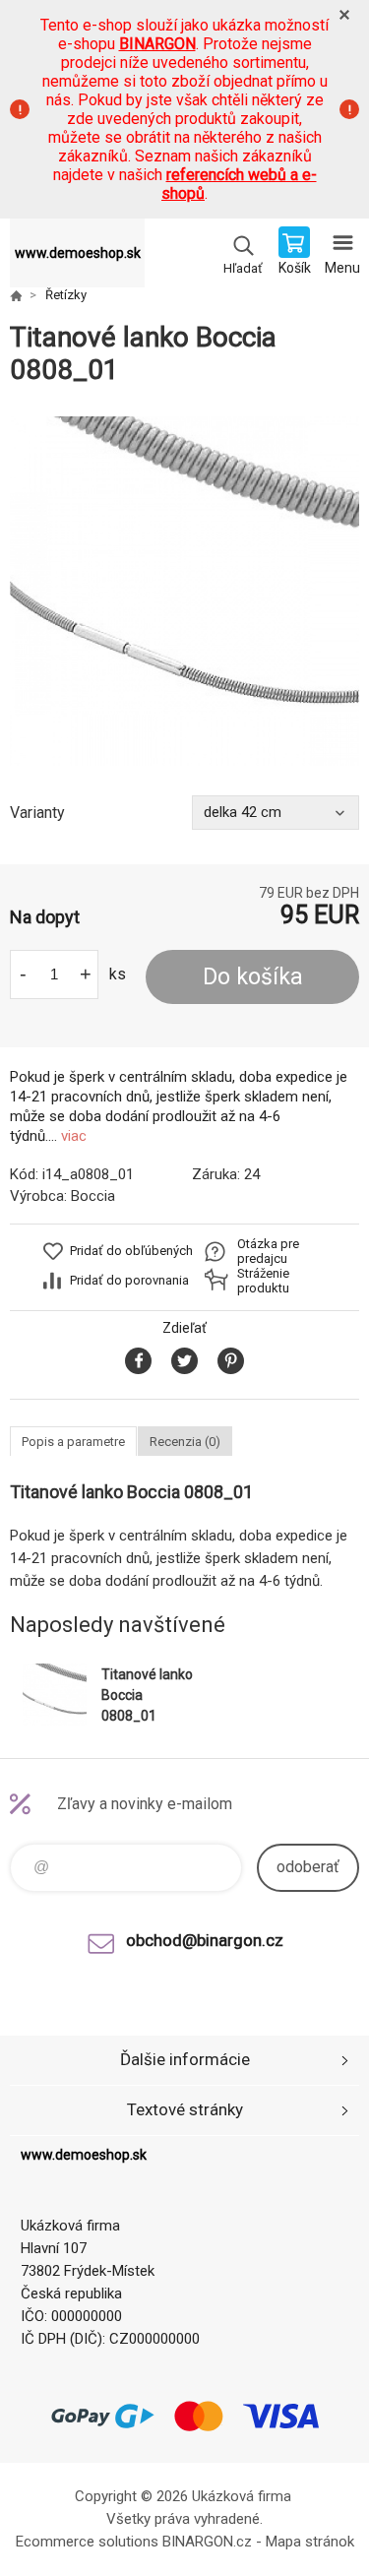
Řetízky (66, 295)
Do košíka (253, 977)
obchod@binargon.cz (205, 1940)
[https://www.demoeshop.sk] (16, 295)
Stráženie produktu (263, 1281)
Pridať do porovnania (129, 1280)
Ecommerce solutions (87, 2542)
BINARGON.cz (207, 2542)
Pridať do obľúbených (131, 1251)
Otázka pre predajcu (268, 1251)
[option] (184, 591)
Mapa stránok (310, 2542)
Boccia (93, 1196)
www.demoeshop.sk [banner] (78, 253)
